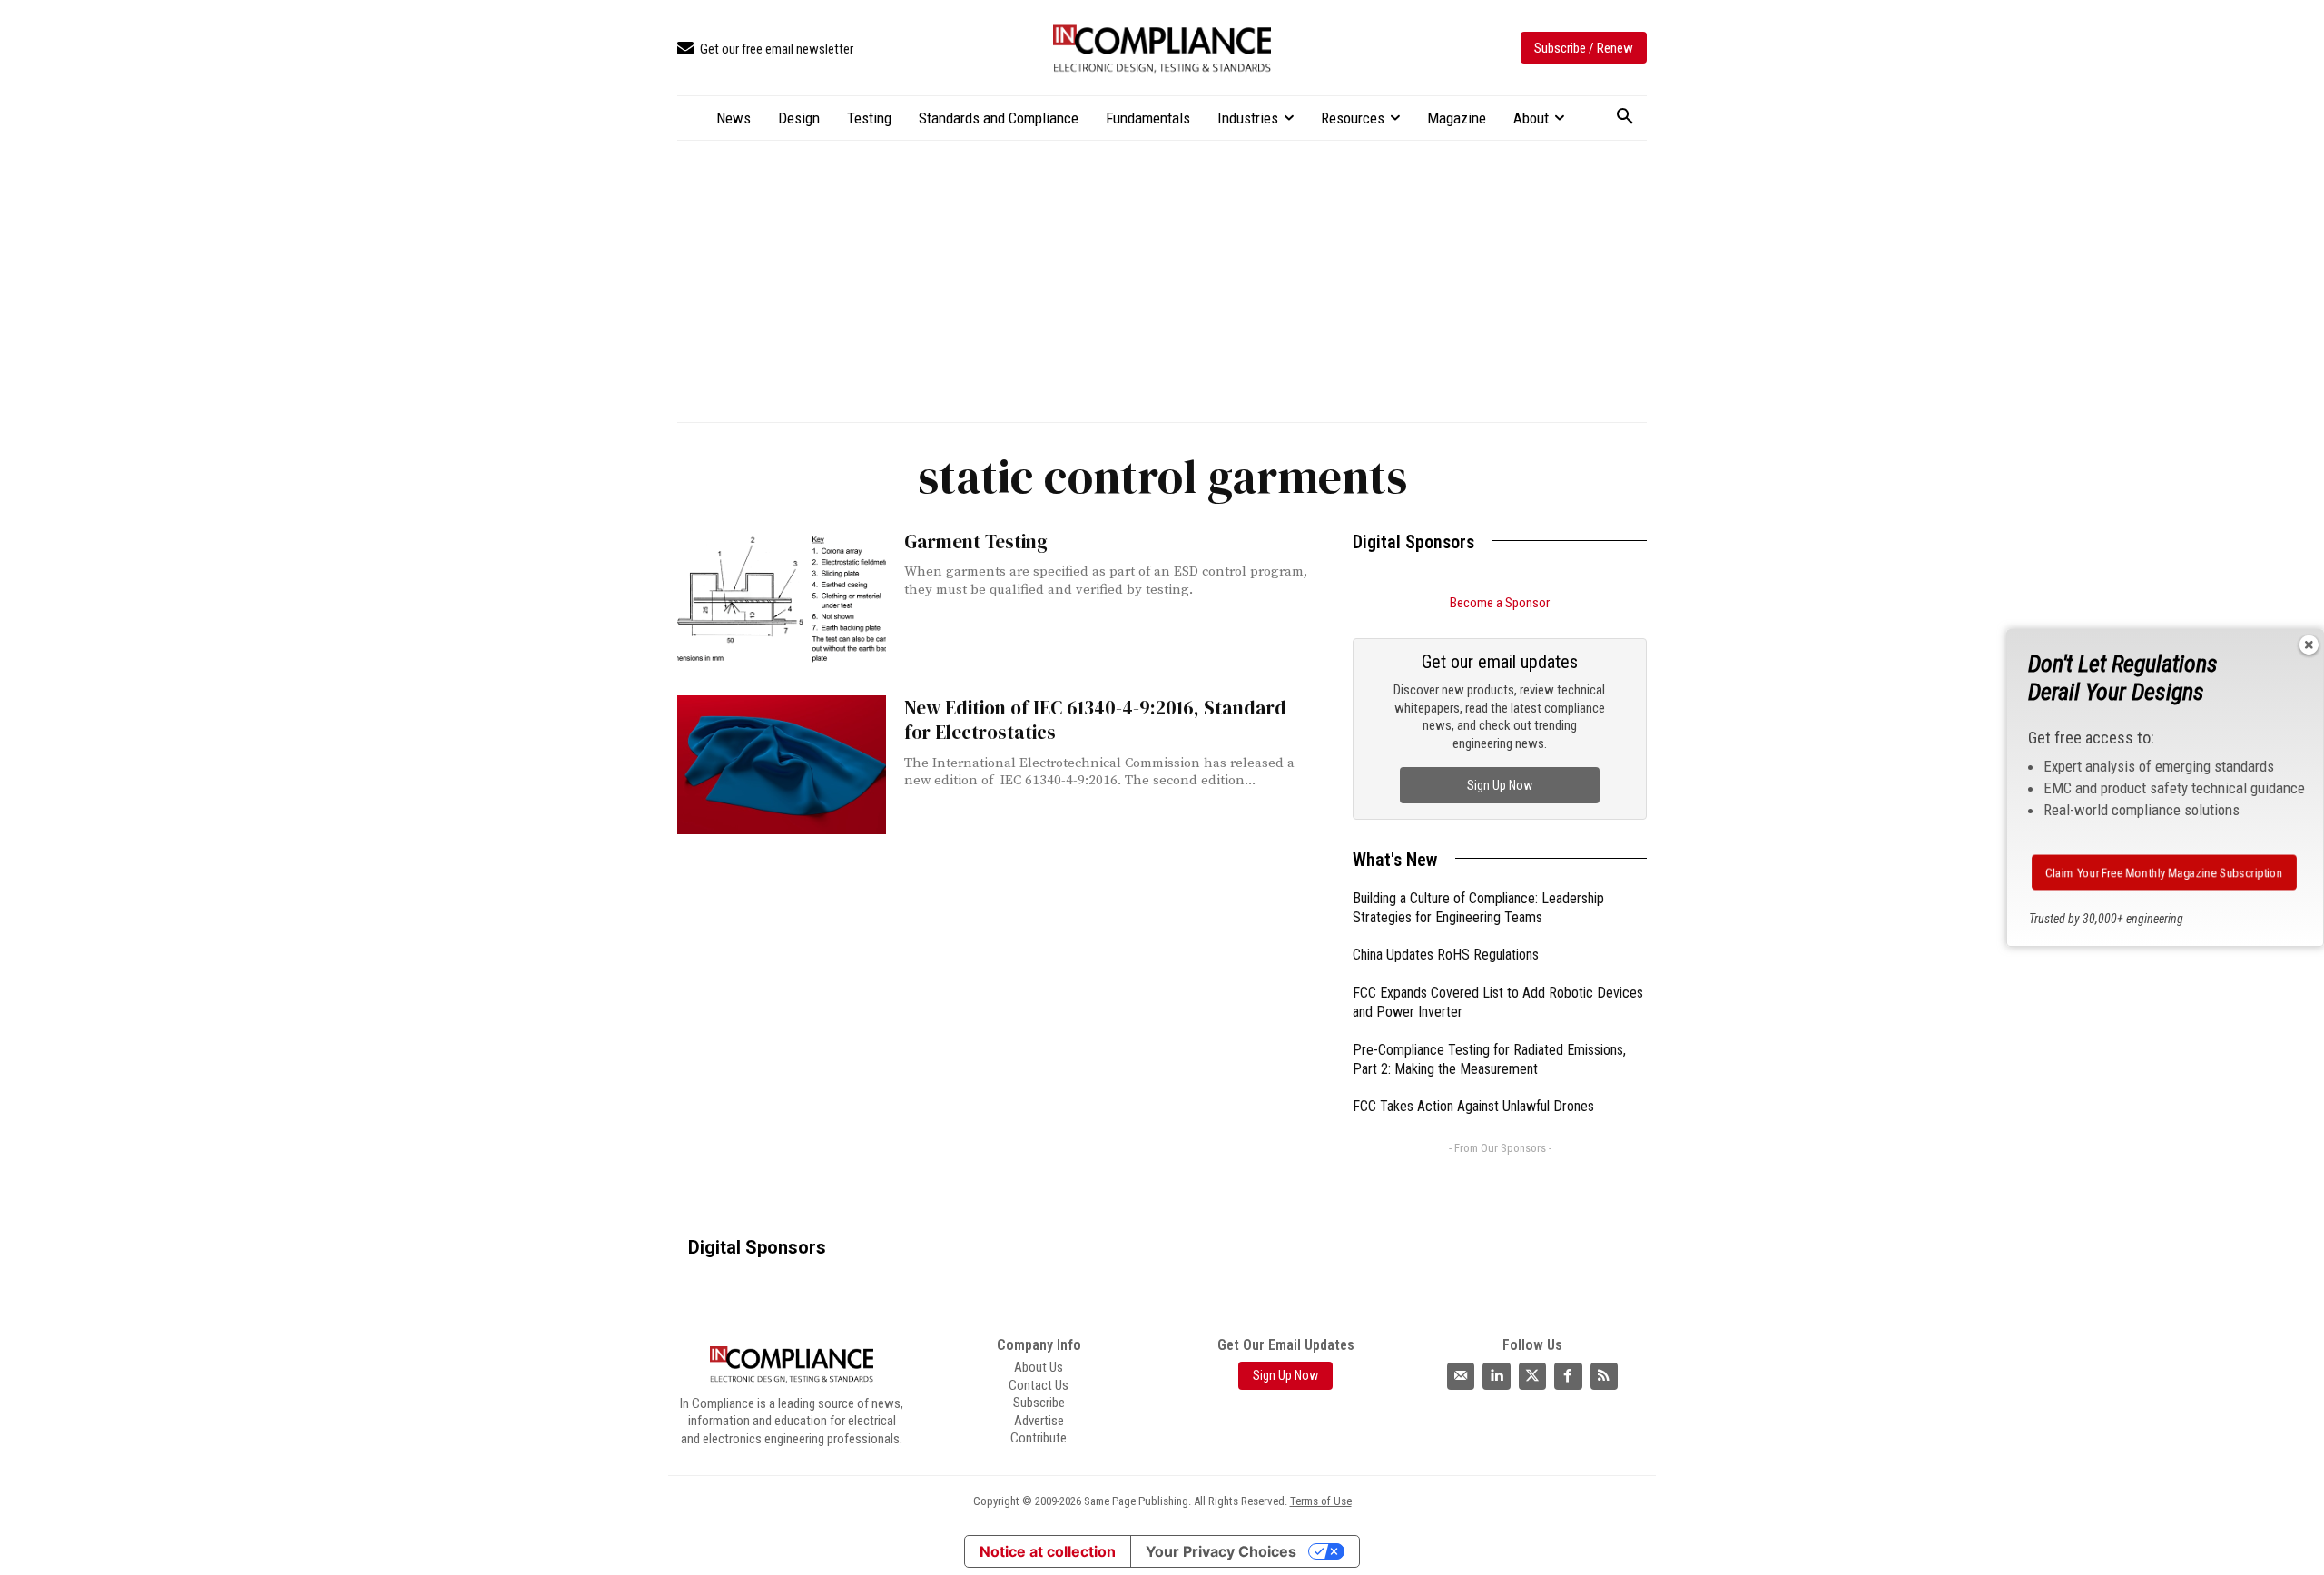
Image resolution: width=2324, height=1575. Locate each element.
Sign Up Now (1500, 785)
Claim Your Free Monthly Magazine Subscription (2164, 872)
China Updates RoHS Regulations (1446, 955)
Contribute (1039, 1438)
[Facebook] (1568, 1376)
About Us (1039, 1367)
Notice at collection (1048, 1551)
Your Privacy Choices (1221, 1551)
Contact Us (1039, 1385)
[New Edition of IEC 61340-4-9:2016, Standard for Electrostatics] (782, 765)
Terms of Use (1321, 1501)
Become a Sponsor (1500, 603)
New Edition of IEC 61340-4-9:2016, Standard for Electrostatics (1095, 720)
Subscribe (1039, 1403)
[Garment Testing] (782, 599)
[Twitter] (1532, 1376)
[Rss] (1604, 1376)
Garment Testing (976, 541)
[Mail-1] (1461, 1376)
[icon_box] (765, 49)
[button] (1625, 117)
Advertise (1039, 1421)
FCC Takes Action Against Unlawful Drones (1473, 1106)
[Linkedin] (1496, 1376)
